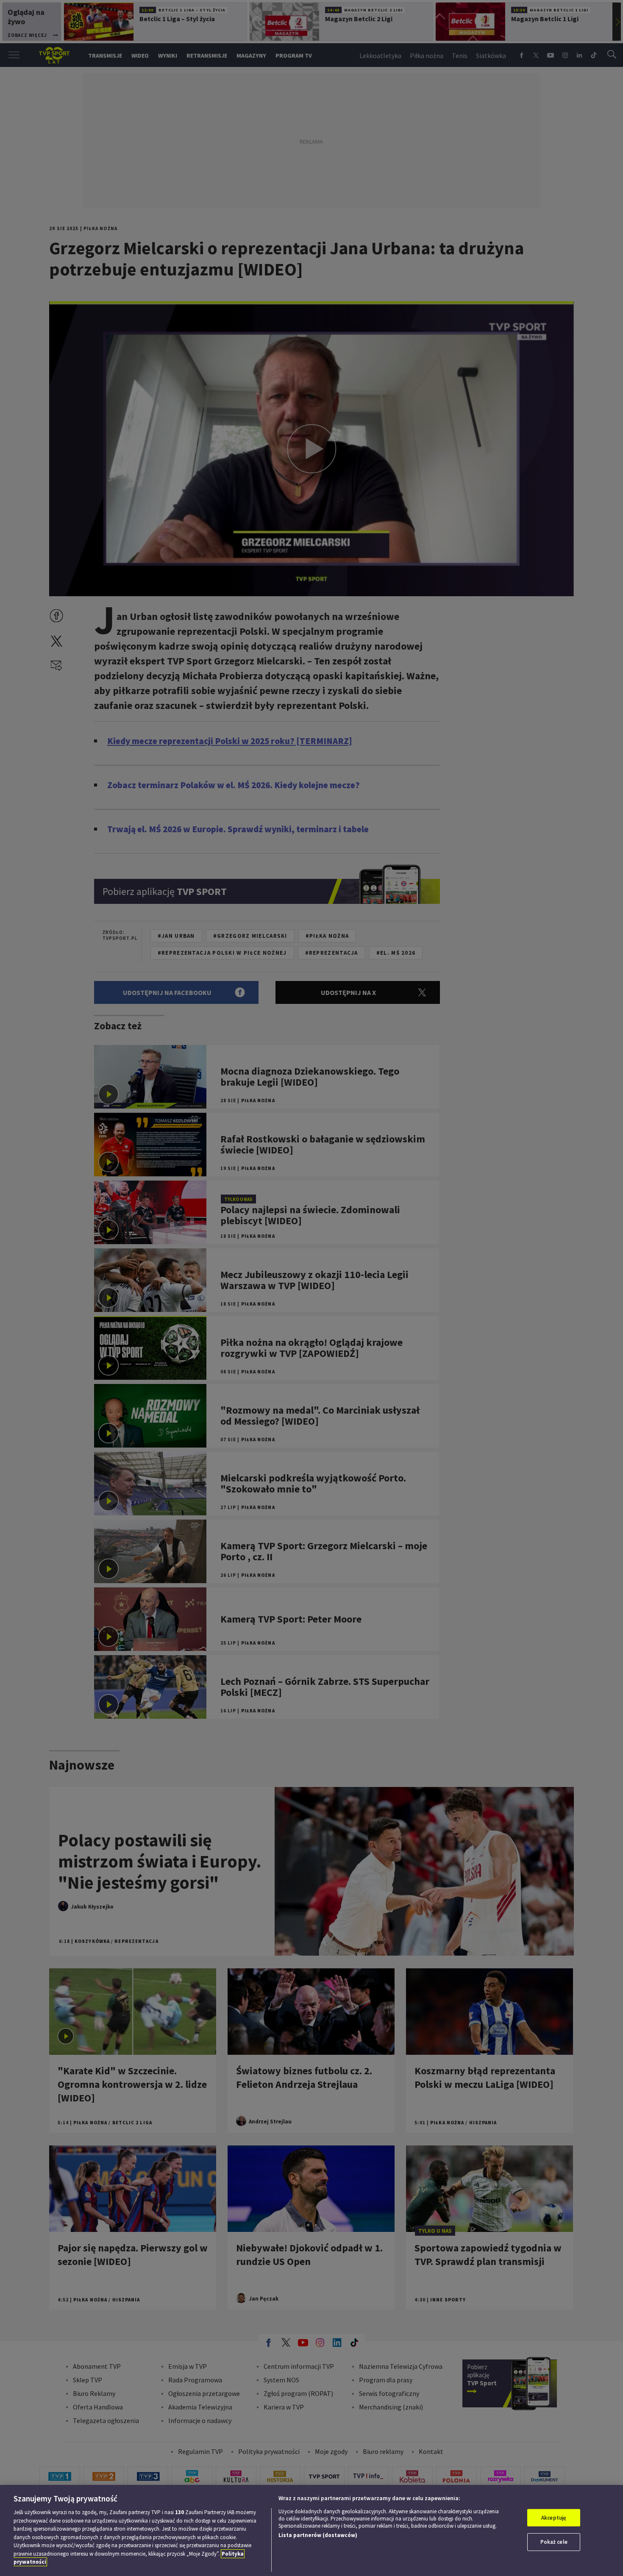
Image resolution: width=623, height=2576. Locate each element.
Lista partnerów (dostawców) (318, 2535)
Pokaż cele (554, 2542)
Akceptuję (554, 2518)
